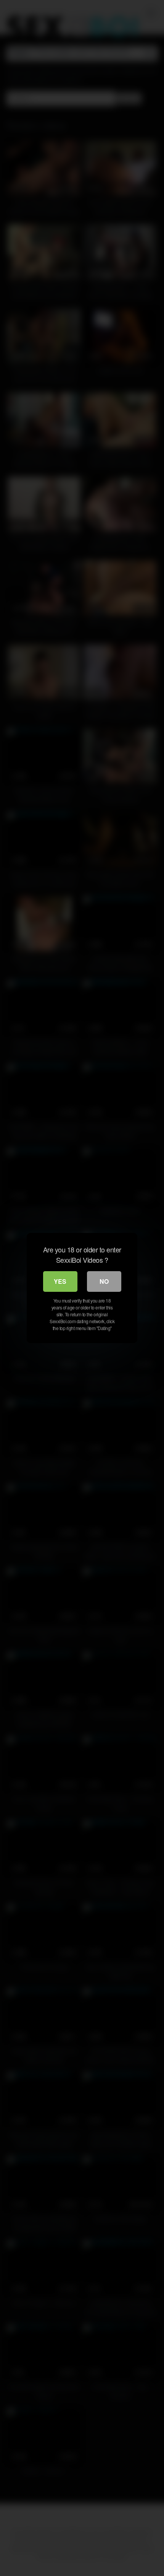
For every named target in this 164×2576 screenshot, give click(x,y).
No (104, 1281)
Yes (60, 1281)
